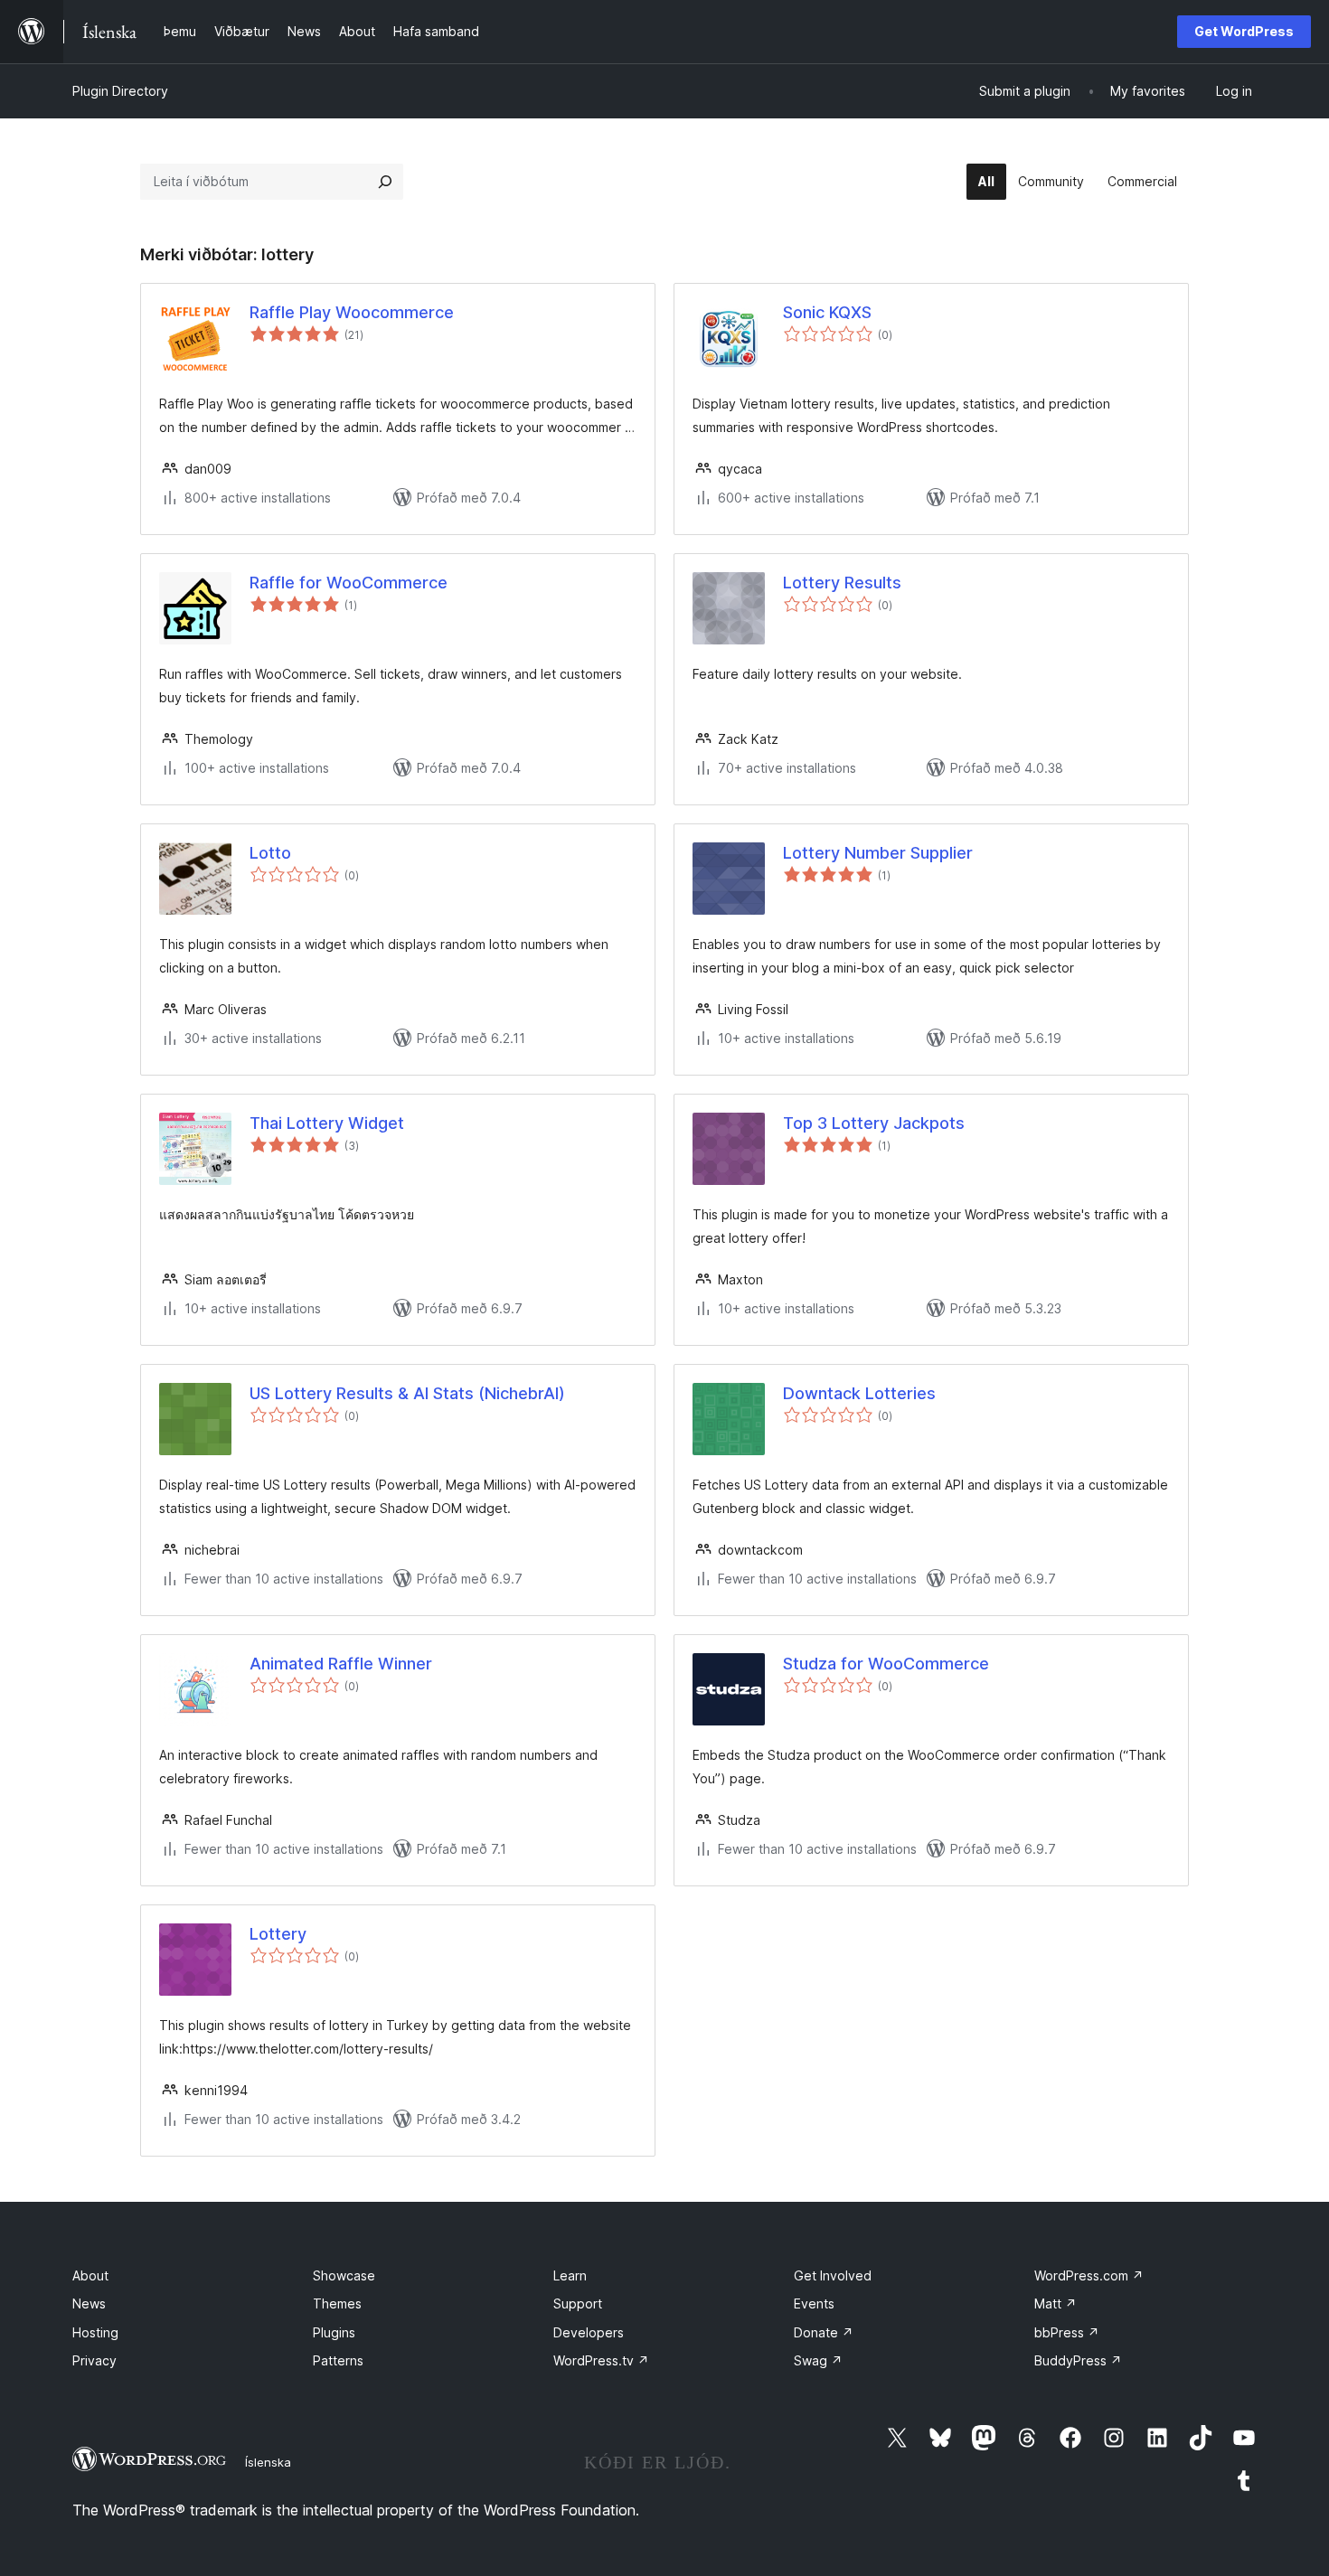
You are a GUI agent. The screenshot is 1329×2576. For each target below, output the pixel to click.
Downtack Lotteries (859, 1393)
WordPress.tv (601, 2360)
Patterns (338, 2360)
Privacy (94, 2360)
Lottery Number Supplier (878, 853)
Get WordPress (1244, 31)
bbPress (1067, 2332)
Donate (824, 2332)
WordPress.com (1089, 2275)
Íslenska (268, 2462)
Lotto (270, 853)
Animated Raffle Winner (341, 1664)
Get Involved (833, 2275)
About (90, 2275)
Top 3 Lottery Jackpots (874, 1123)
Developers (589, 2332)
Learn (570, 2275)
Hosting (95, 2332)
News (89, 2303)
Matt (1056, 2303)
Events (814, 2303)
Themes (337, 2303)
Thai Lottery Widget (327, 1123)
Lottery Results (842, 583)
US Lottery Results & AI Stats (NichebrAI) (407, 1393)
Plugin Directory (120, 91)
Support (578, 2303)
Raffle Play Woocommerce (352, 312)
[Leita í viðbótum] (385, 182)
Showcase (344, 2275)
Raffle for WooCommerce (349, 583)
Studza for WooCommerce (886, 1664)
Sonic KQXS (827, 312)
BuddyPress (1078, 2360)
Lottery (278, 1934)
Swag (818, 2360)
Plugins (334, 2332)
